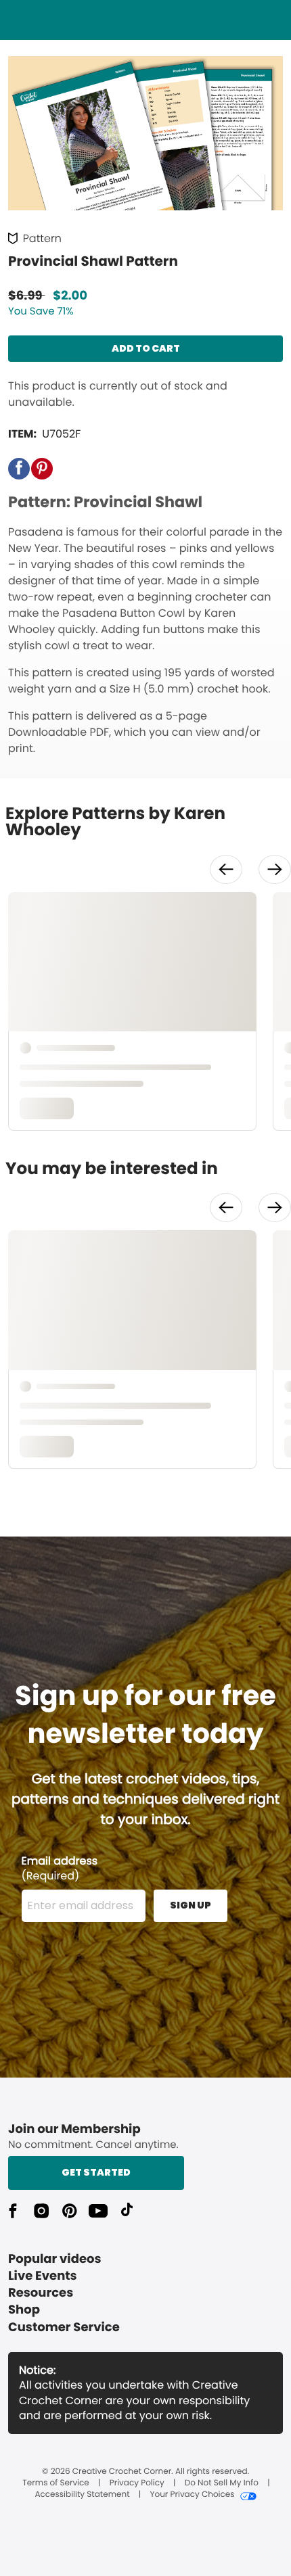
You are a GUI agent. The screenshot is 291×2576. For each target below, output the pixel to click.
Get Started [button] (96, 2172)
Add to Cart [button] (146, 348)
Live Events (43, 2276)
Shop (24, 2310)
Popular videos (55, 2259)
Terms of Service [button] (55, 2483)
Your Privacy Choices (192, 2495)
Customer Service (64, 2327)
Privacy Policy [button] (137, 2483)
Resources (41, 2293)
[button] (19, 469)
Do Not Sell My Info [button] (222, 2483)
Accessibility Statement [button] (82, 2495)
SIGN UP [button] (191, 1905)
